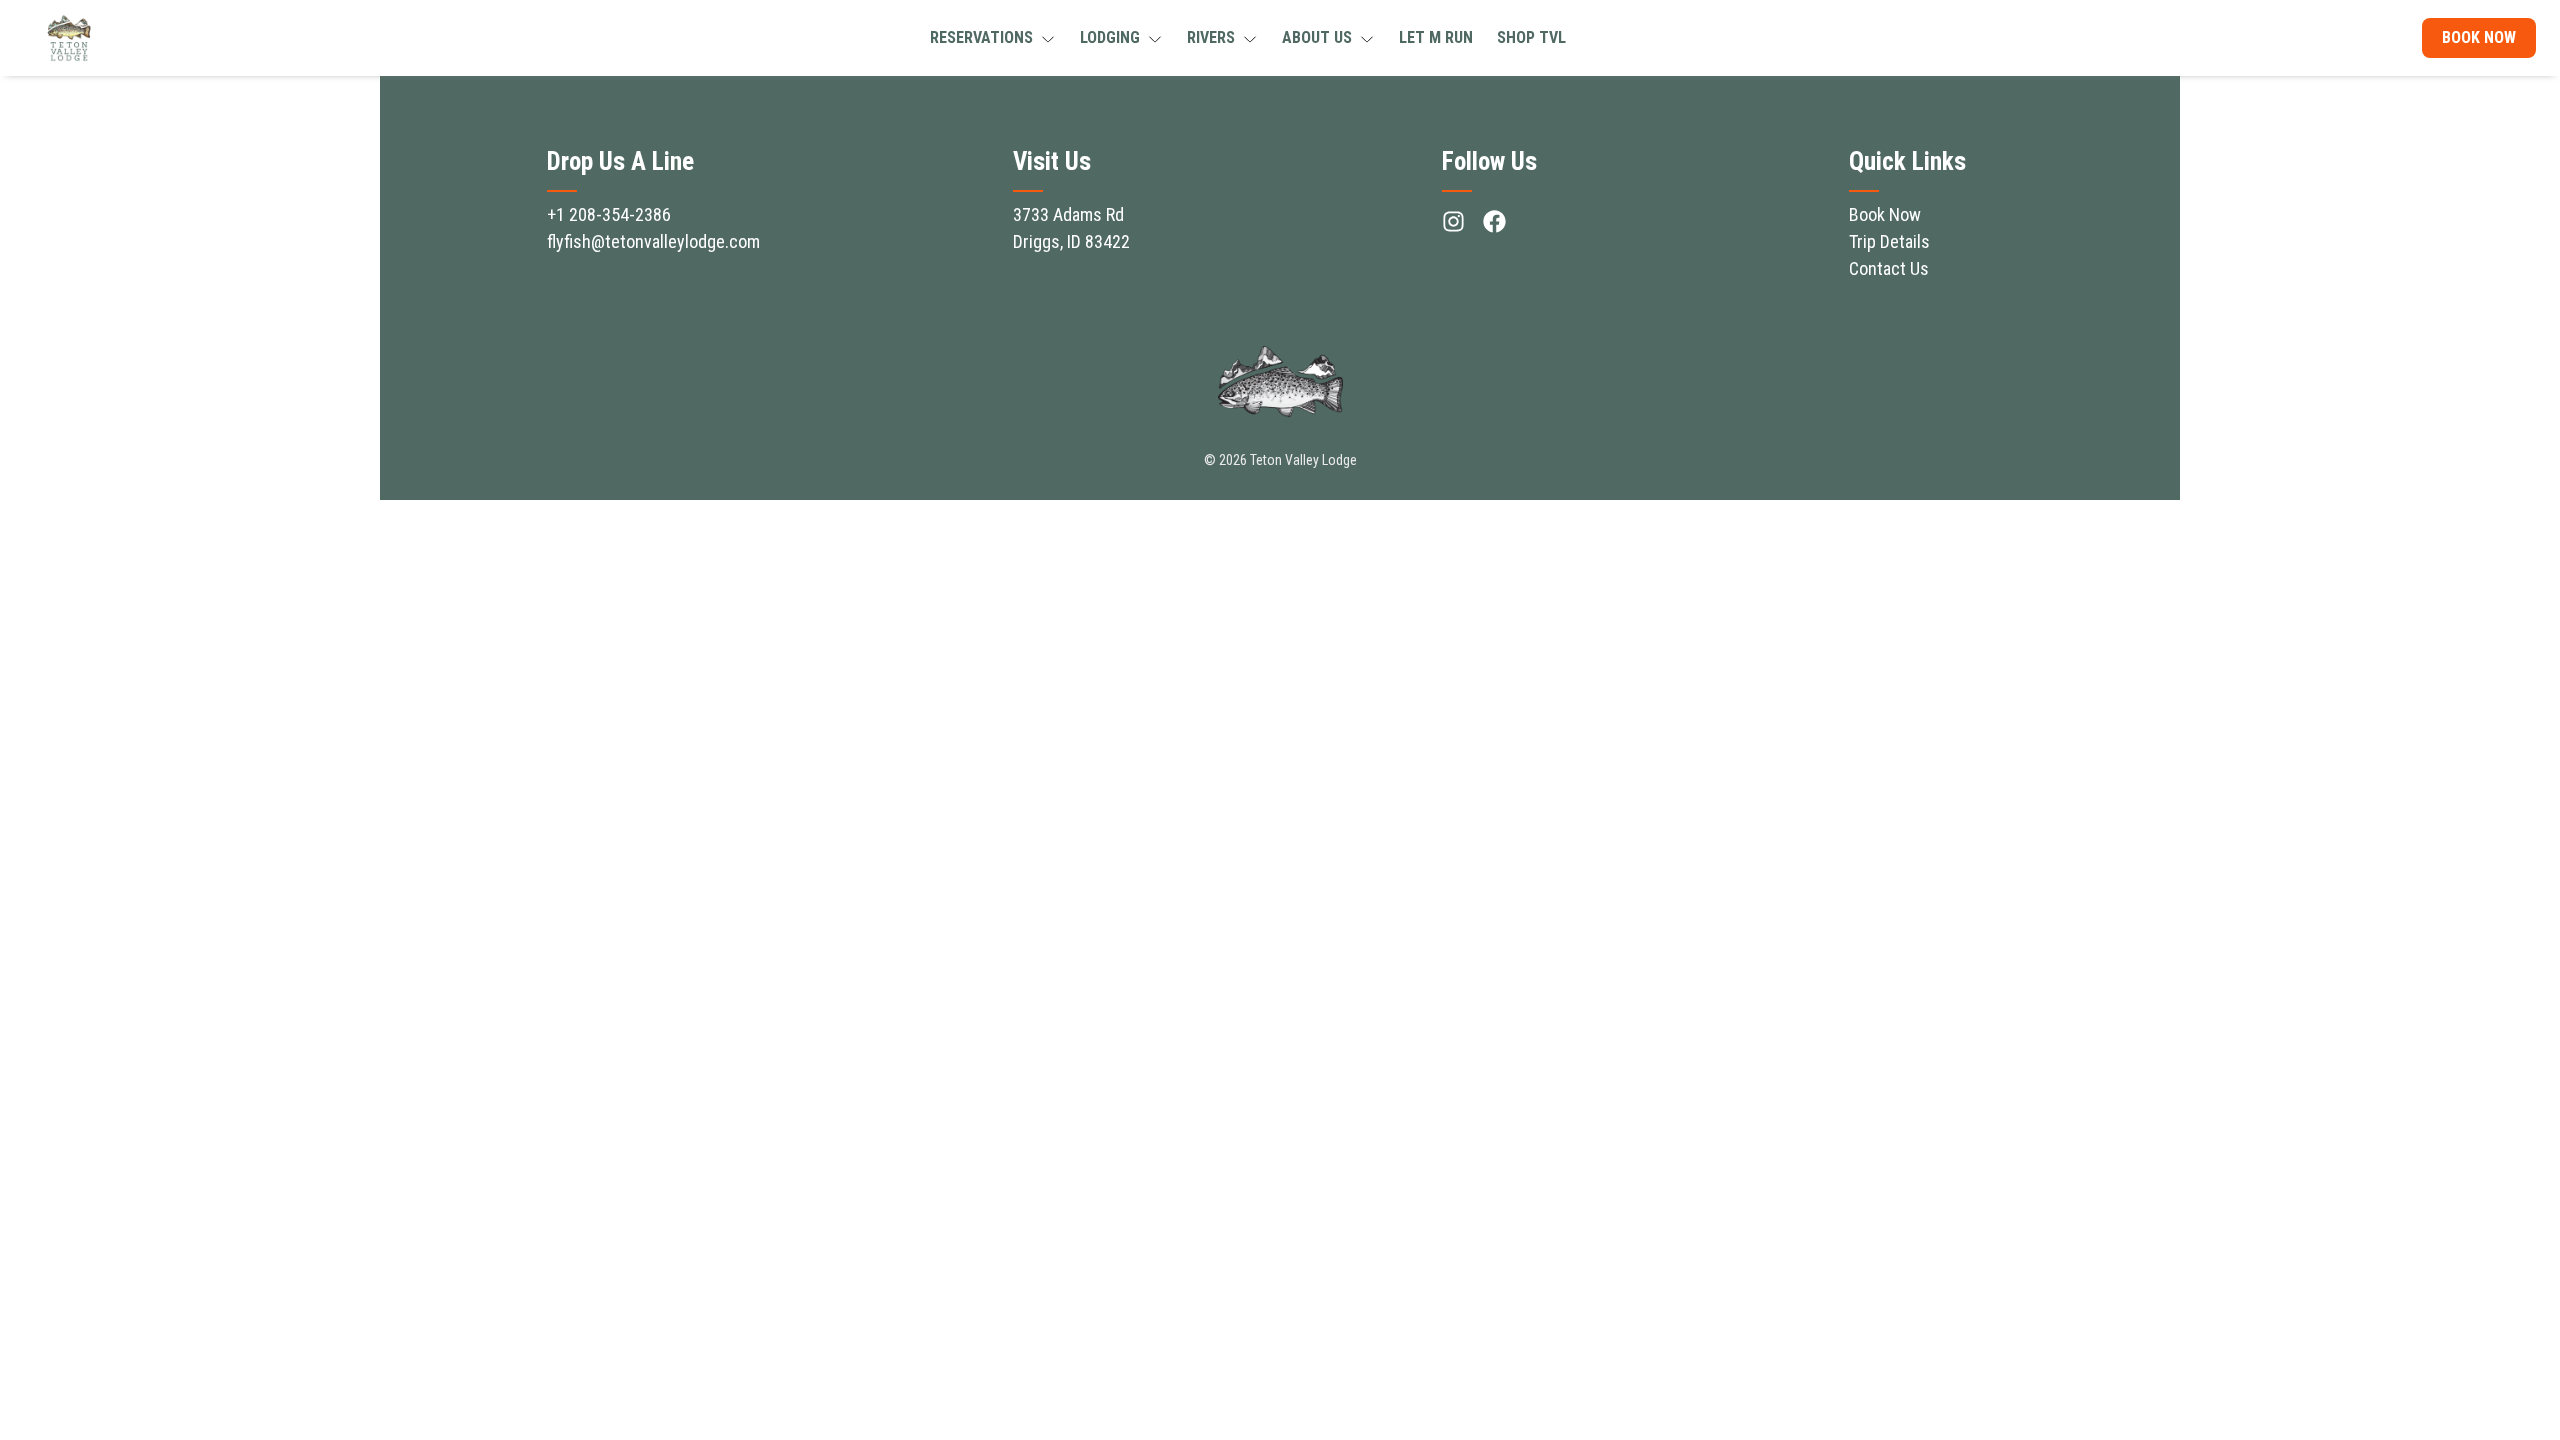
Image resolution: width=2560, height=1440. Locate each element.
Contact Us (1889, 268)
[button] (2479, 38)
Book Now (1885, 214)
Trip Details (1889, 241)
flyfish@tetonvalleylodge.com (653, 241)
